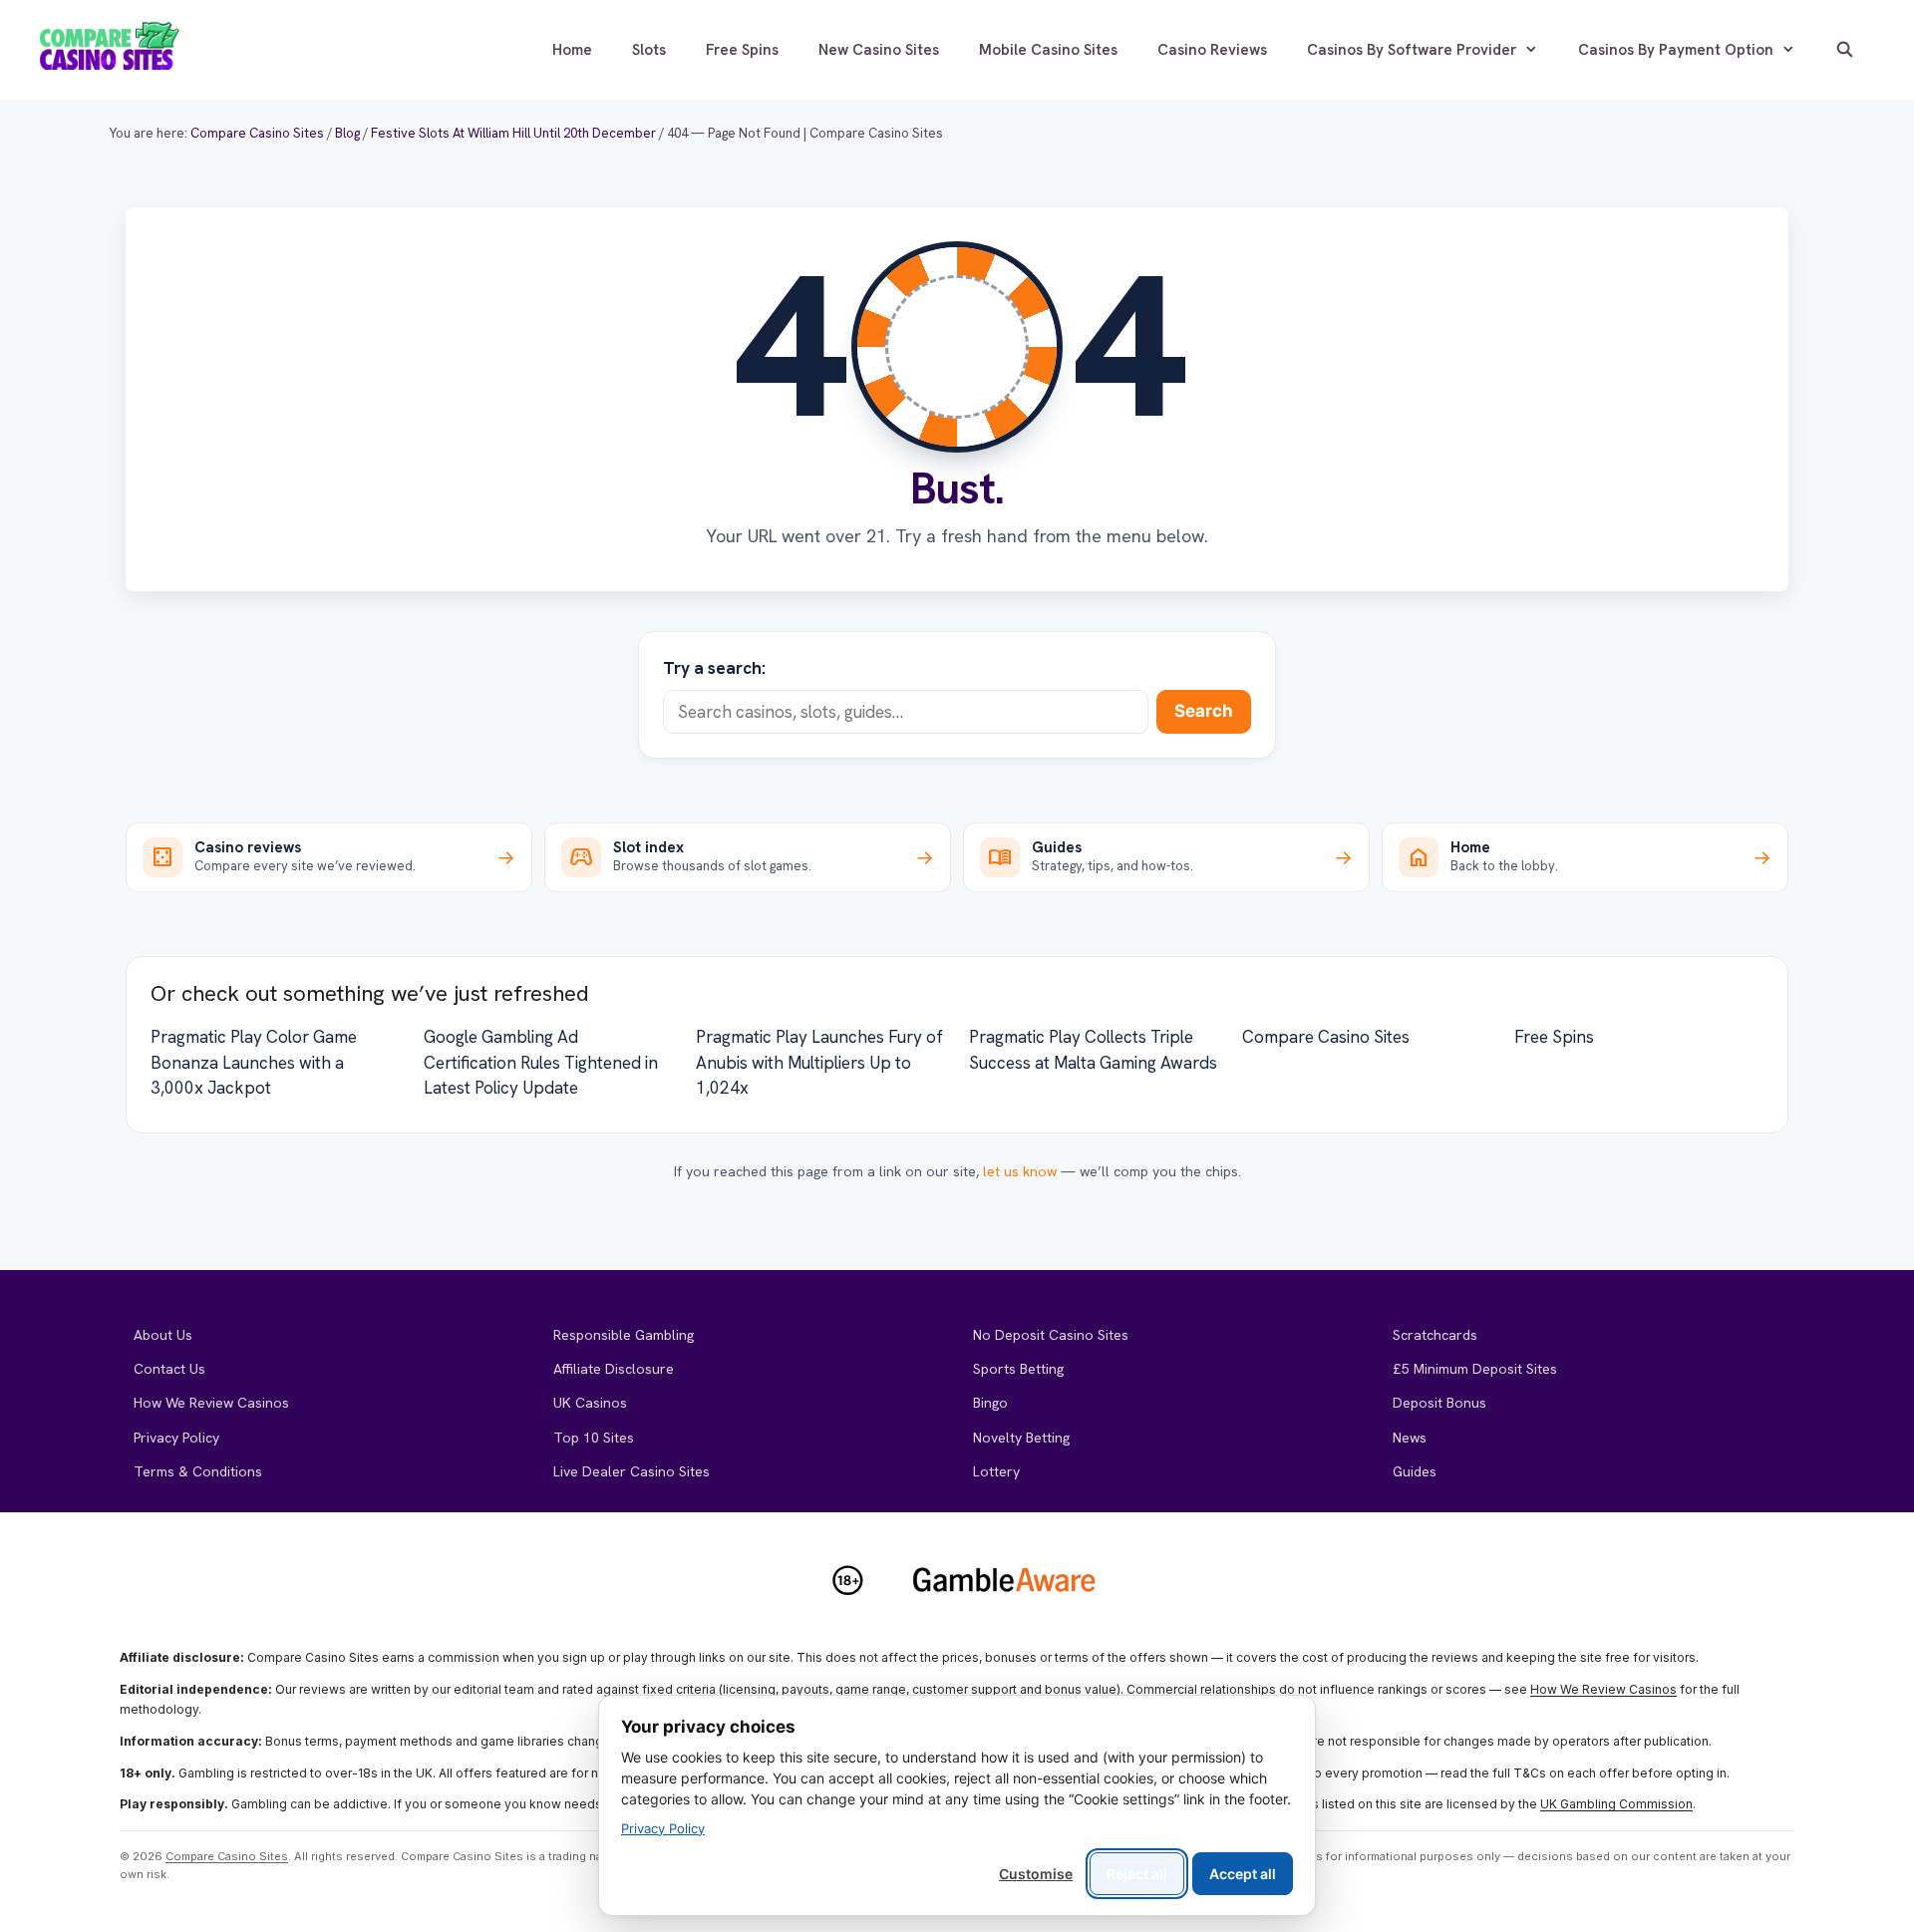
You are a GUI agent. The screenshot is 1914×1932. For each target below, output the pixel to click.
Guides (1415, 1471)
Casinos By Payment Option (1676, 50)
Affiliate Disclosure (614, 1369)
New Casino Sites (879, 50)
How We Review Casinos (211, 1403)
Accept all (1243, 1874)
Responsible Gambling (624, 1335)
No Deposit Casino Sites (1051, 1335)
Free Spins (742, 50)
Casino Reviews (1212, 50)
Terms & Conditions (198, 1471)
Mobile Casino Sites (1048, 50)
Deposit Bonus (1439, 1403)
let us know (1020, 1171)
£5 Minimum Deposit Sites (1475, 1369)
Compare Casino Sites (1326, 1037)
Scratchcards (1435, 1335)
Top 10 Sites (594, 1438)
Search (1204, 711)
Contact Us (169, 1369)
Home (572, 50)
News (1410, 1438)
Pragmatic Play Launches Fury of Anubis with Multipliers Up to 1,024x (819, 1062)
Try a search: (714, 668)
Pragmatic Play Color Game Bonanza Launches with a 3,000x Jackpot (254, 1062)
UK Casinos (590, 1403)
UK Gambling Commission (1616, 1804)
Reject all (1137, 1874)
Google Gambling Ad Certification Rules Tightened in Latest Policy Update (541, 1062)
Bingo (990, 1403)
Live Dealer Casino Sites (632, 1471)
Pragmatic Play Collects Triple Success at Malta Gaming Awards (1093, 1050)
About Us (163, 1335)
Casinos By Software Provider (1412, 50)
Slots (649, 50)
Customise (1036, 1874)
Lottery (996, 1471)
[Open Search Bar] (1845, 50)
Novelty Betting (1021, 1438)
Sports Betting (1018, 1369)
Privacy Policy (176, 1438)
